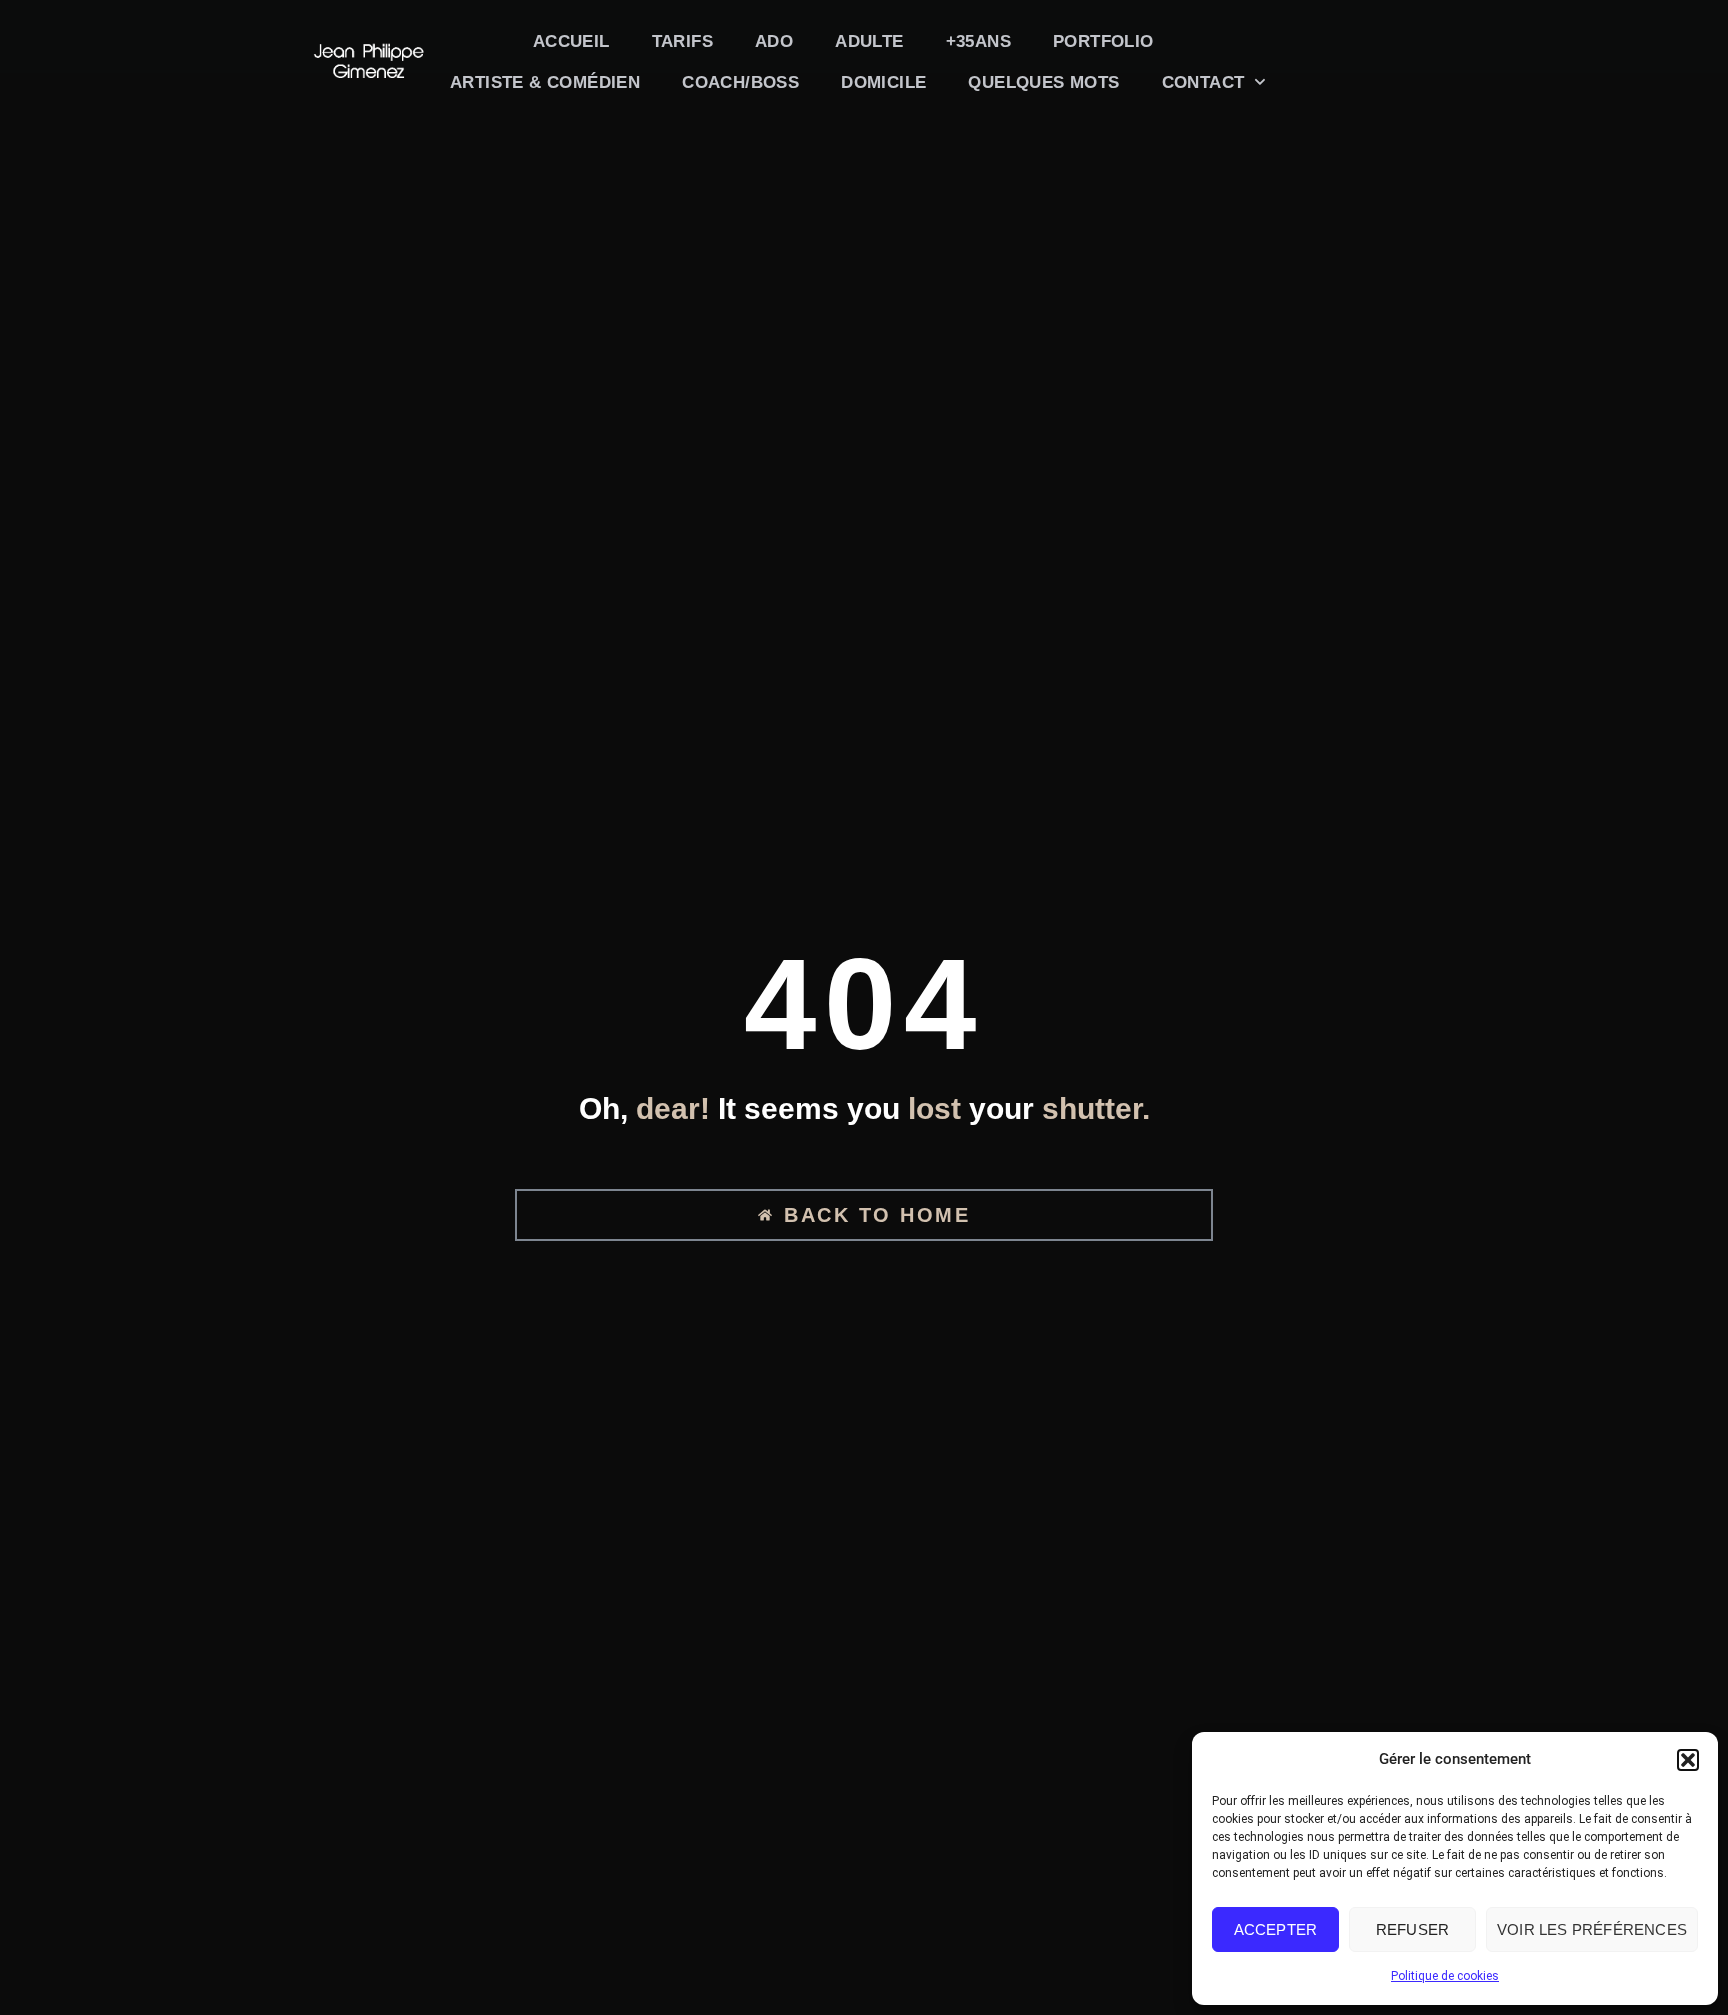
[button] (1688, 1760)
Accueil (571, 41)
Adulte (869, 41)
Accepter (1276, 1929)
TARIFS (682, 41)
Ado (774, 41)
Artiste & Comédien (545, 82)
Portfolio (1103, 41)
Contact (1203, 82)
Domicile (883, 82)
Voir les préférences (1592, 1929)
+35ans (978, 41)
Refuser (1412, 1929)
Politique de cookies (1445, 1976)
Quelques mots (1043, 82)
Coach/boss (740, 82)
